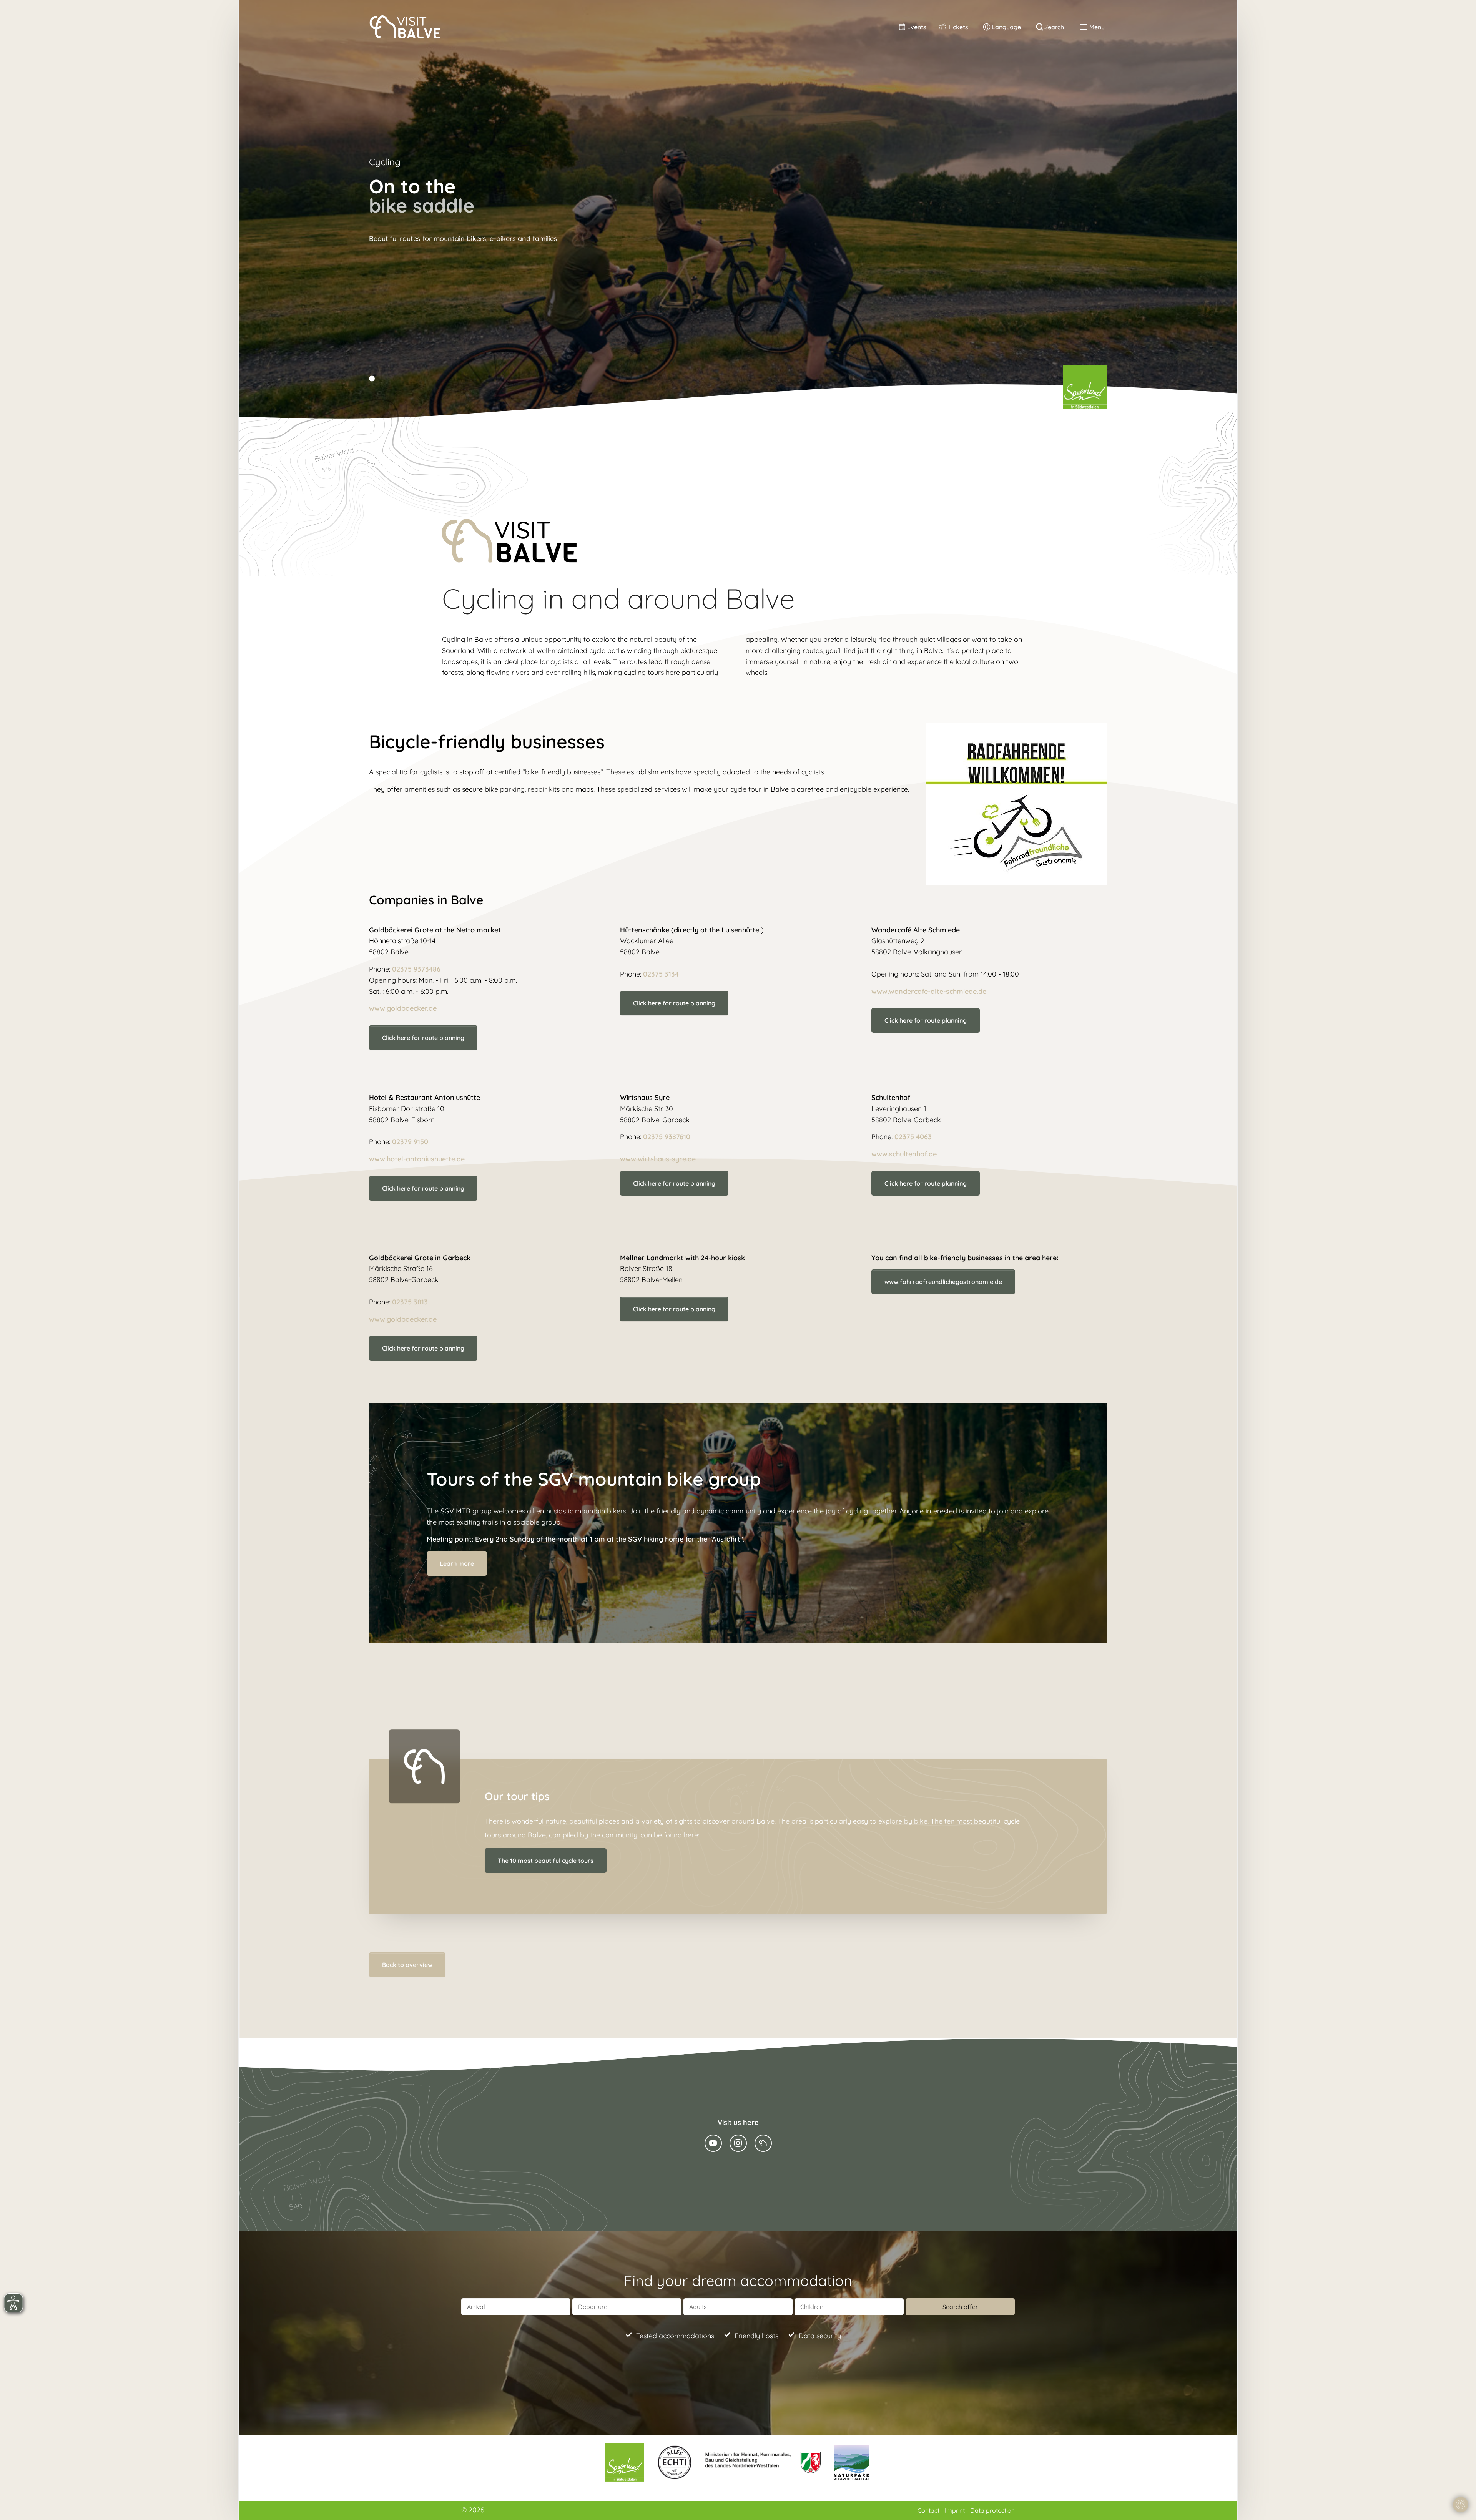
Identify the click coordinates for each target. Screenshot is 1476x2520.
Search (1054, 27)
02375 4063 (913, 1137)
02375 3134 (661, 974)
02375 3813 (410, 1302)
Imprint (956, 2510)
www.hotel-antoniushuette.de (417, 1159)
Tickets (958, 27)
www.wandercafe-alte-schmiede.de (929, 991)
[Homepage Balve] (763, 2143)
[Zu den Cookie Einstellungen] (1461, 2505)
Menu (1097, 27)
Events (917, 27)
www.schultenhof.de (904, 1154)
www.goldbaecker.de (403, 1008)
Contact (929, 2510)
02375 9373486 (416, 969)
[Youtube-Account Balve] (713, 2143)
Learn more (457, 1563)
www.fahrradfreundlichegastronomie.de (943, 1282)
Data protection (992, 2510)
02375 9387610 (667, 1137)
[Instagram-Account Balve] (738, 2143)
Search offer (960, 2307)
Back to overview (407, 1965)
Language (1006, 27)
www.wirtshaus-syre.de (658, 1159)
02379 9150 (410, 1142)
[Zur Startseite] (405, 27)
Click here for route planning (674, 1183)
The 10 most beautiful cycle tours (546, 1861)
